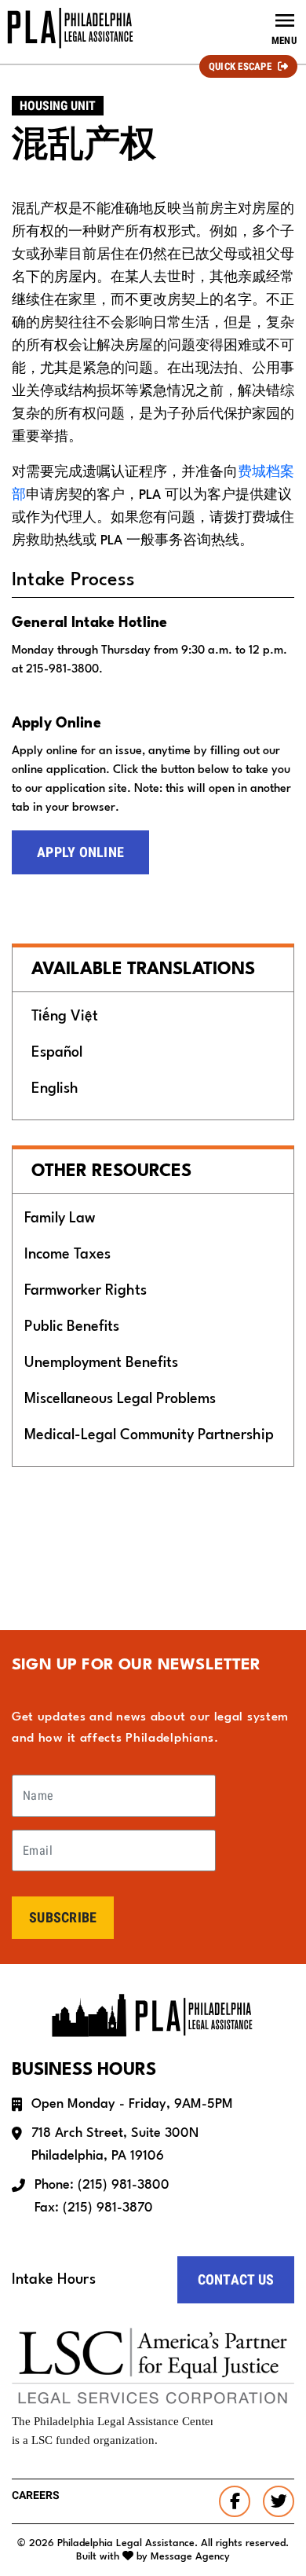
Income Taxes (67, 1255)
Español (57, 1053)
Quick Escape (240, 66)
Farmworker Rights (86, 1291)
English (55, 1089)
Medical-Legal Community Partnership (149, 1435)
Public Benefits (72, 1327)
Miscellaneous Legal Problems (120, 1399)
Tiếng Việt (65, 1017)
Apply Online (80, 852)
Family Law (60, 1218)
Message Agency (190, 2557)
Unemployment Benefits (101, 1363)
